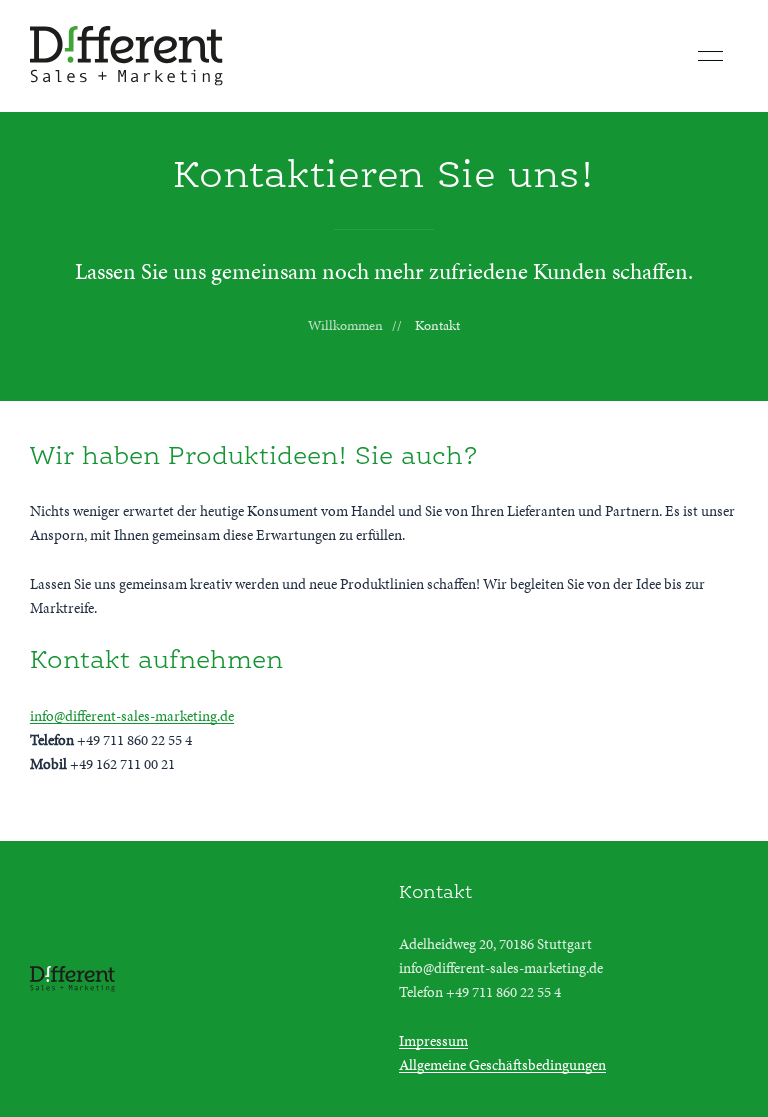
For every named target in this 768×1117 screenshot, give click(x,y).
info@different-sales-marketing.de (132, 716)
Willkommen (345, 325)
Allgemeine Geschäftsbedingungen (502, 1065)
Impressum (433, 1041)
